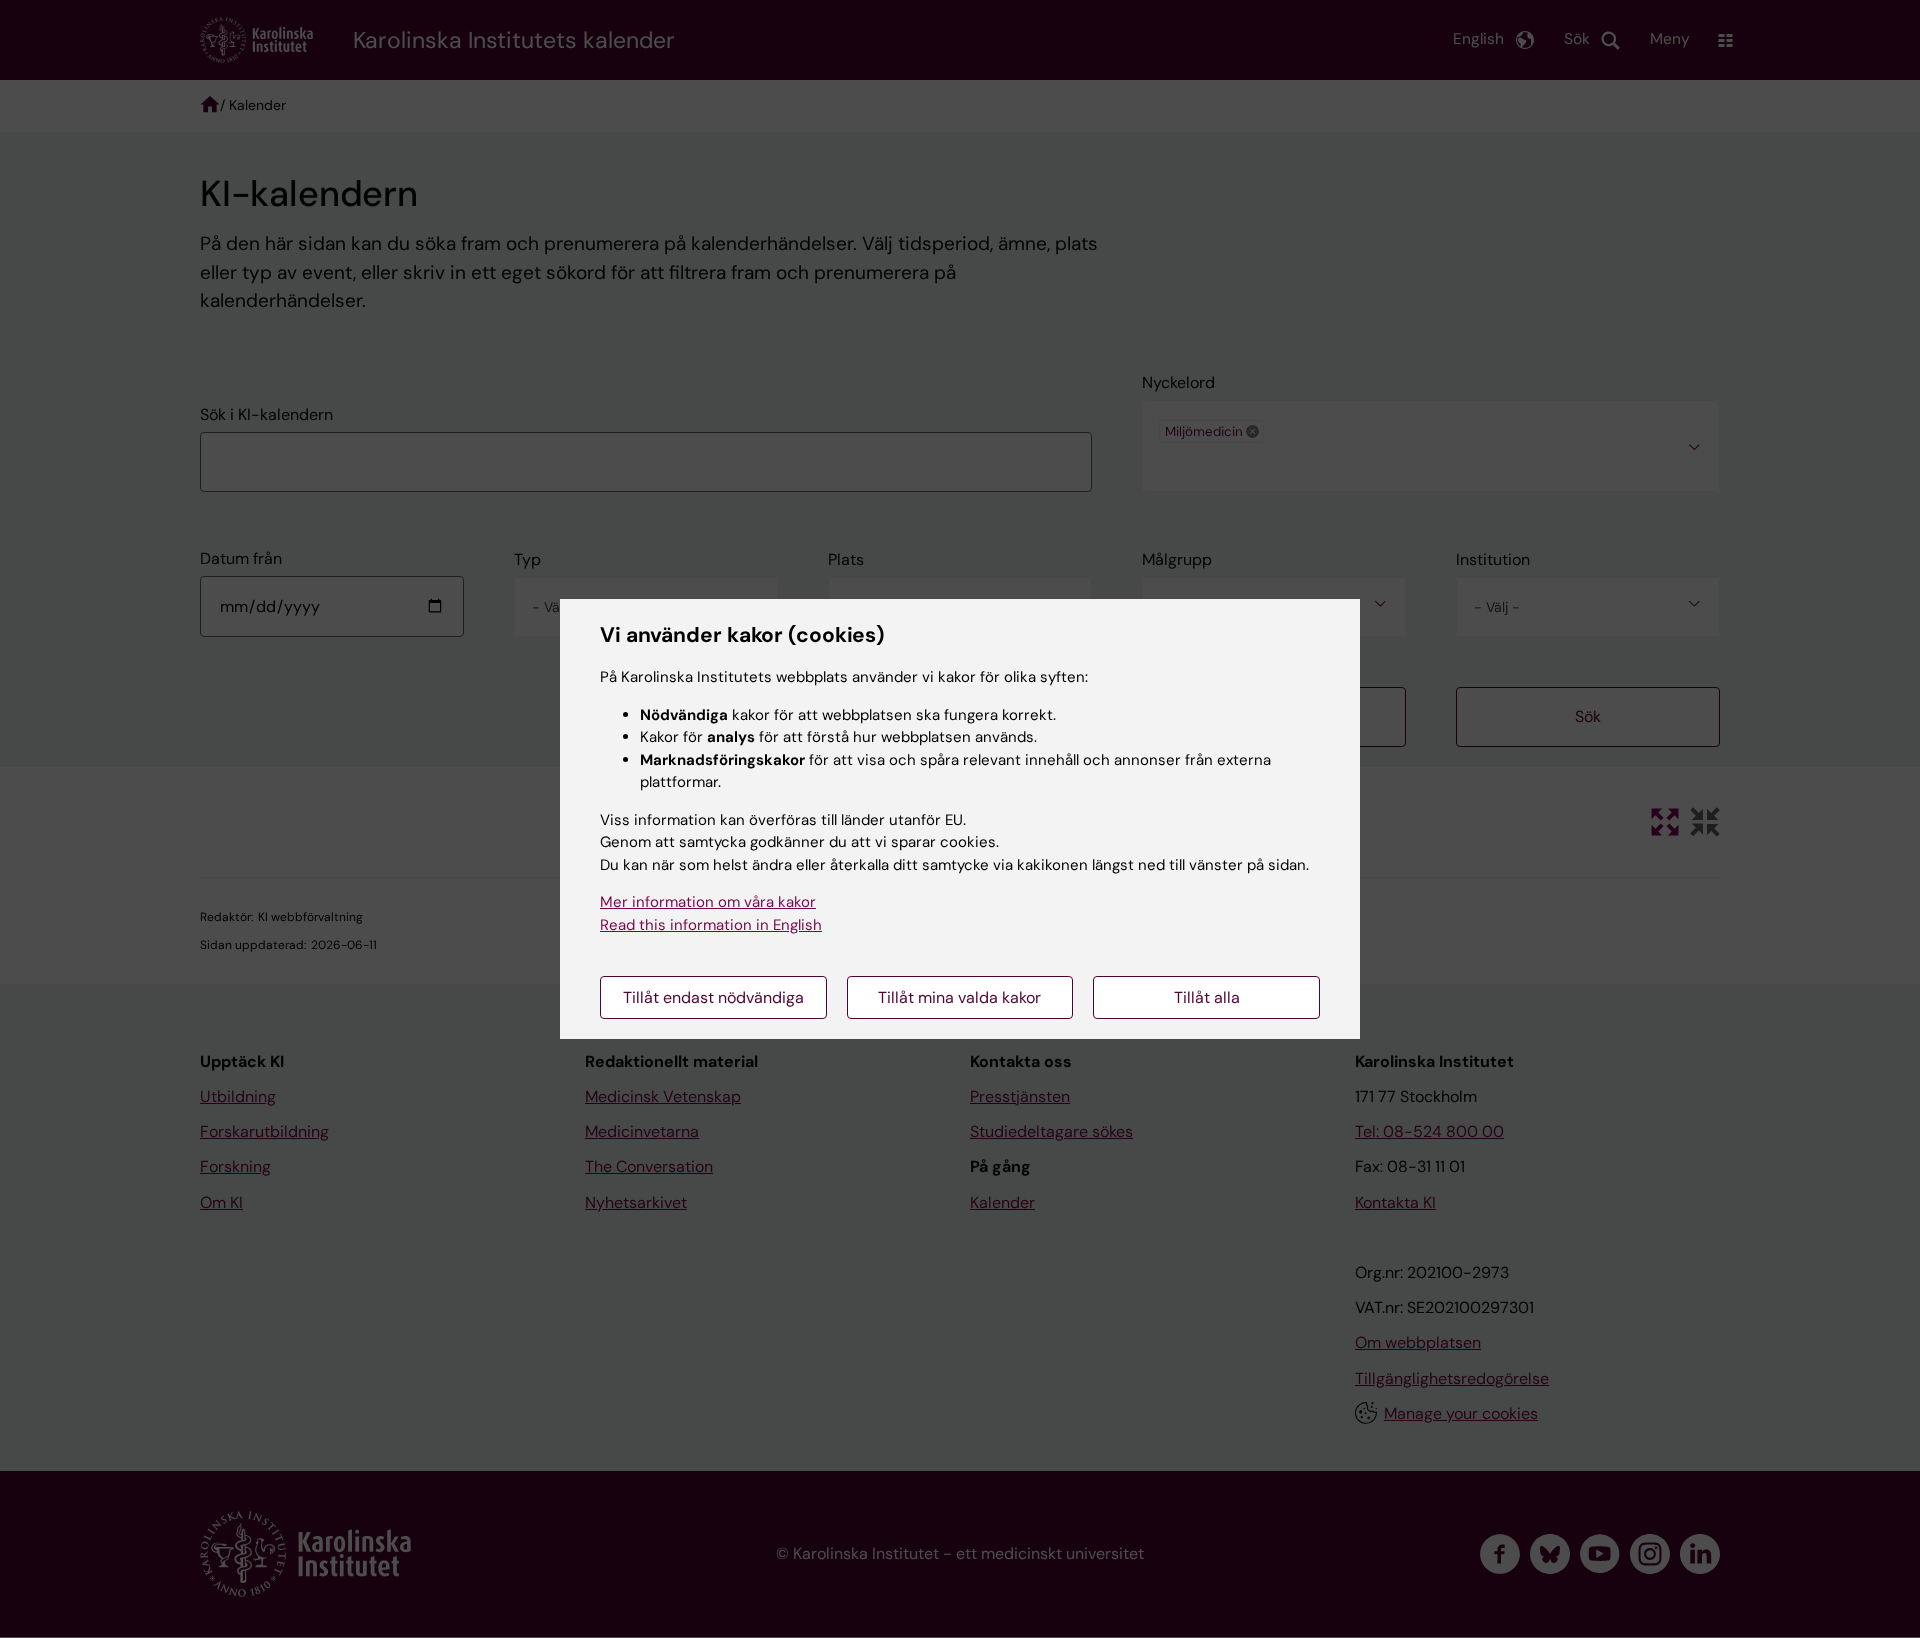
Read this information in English (711, 925)
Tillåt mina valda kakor (959, 997)
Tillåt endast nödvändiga (713, 997)
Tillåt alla (1207, 997)
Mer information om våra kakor (708, 902)
